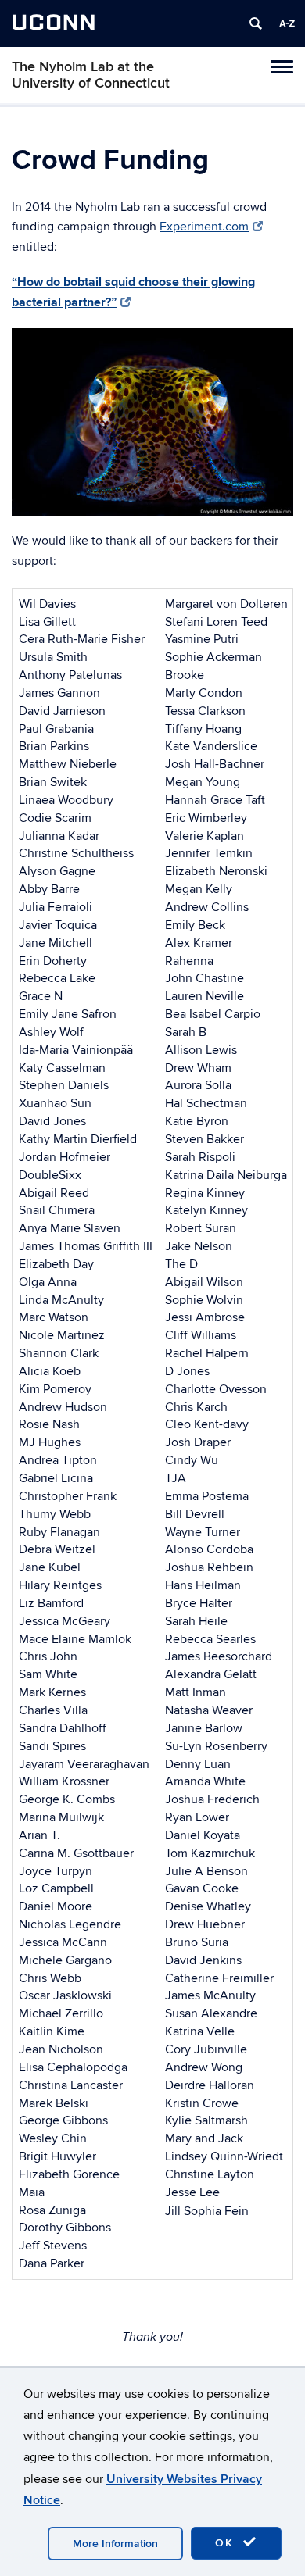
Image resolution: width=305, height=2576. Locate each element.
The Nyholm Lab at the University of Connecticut (91, 75)
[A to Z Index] (287, 23)
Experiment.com (204, 227)
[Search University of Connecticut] (256, 23)
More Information (115, 2544)
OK (227, 2543)
